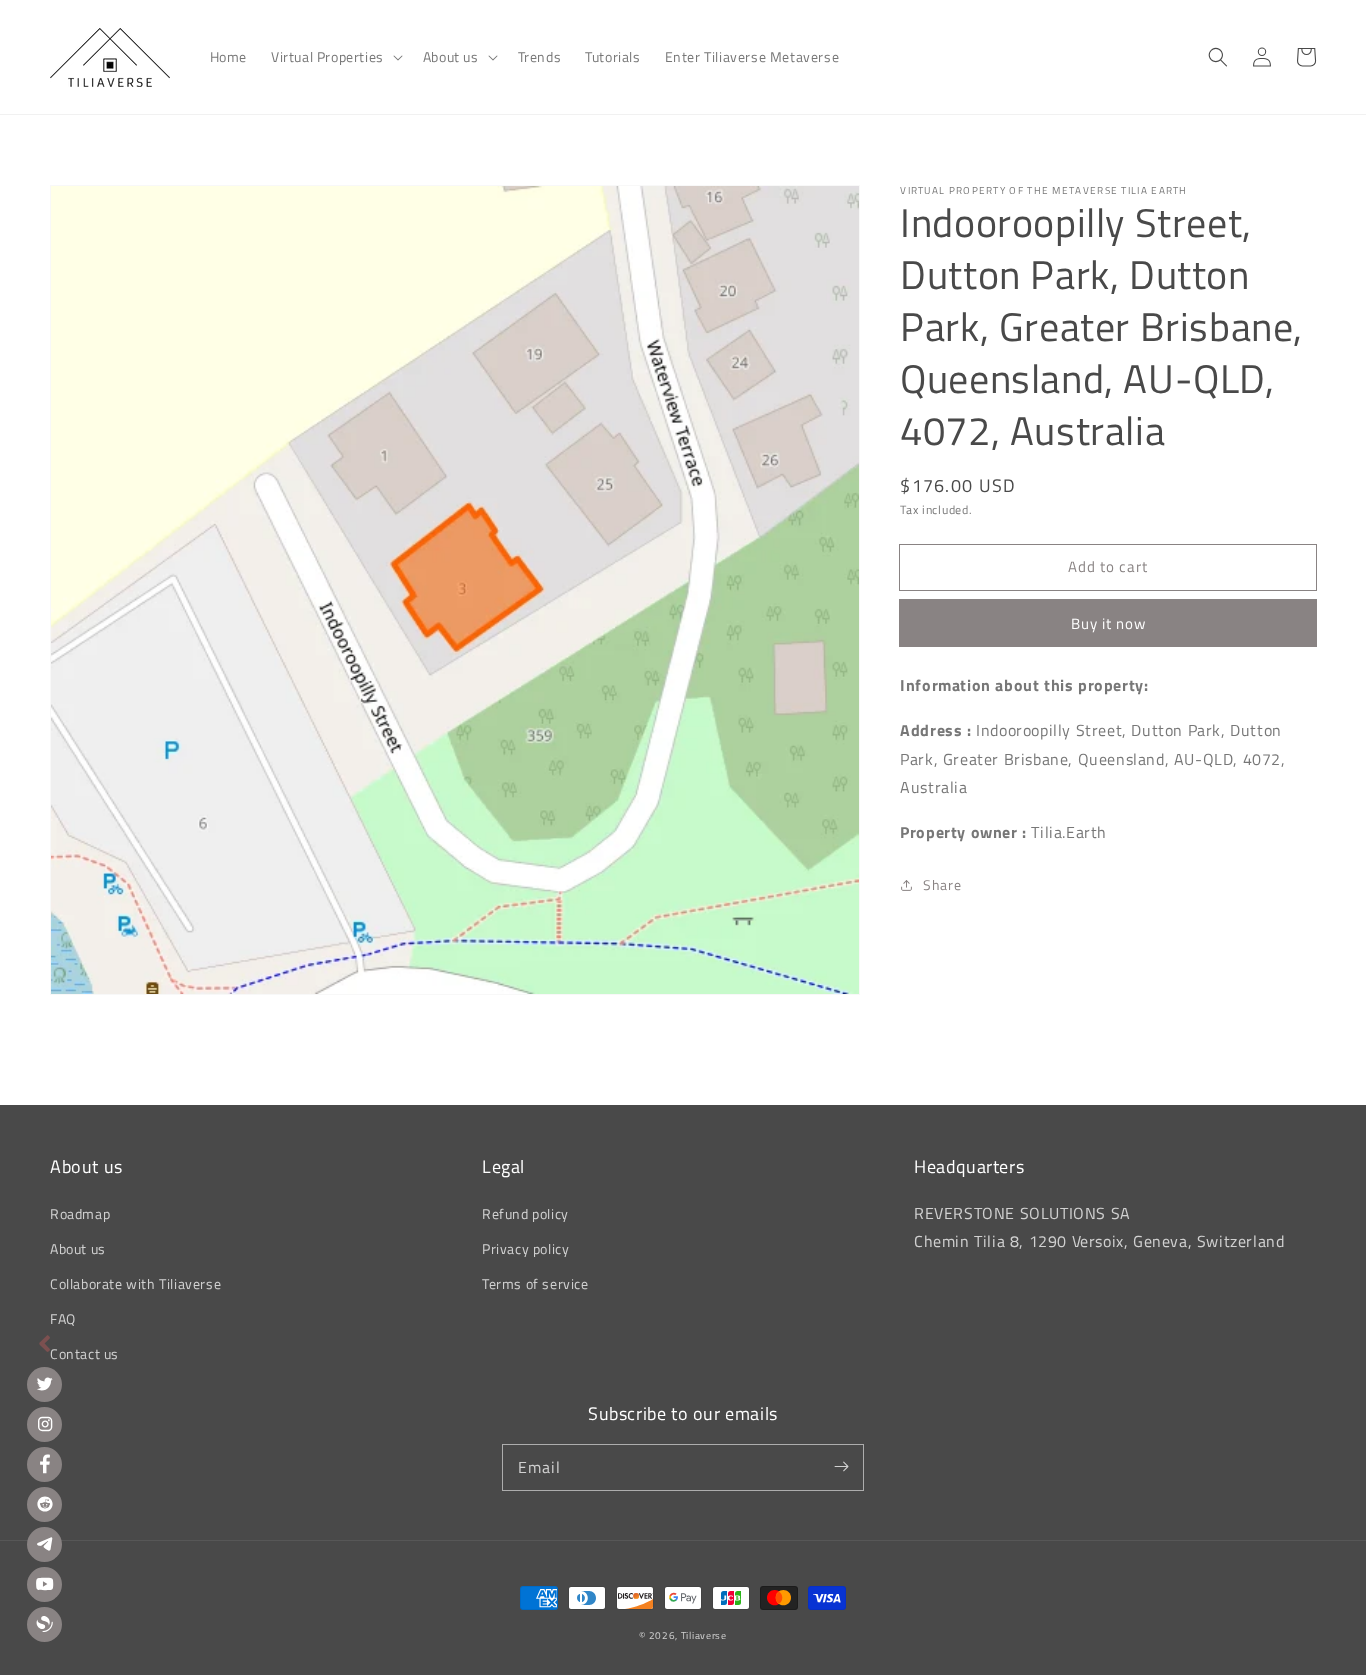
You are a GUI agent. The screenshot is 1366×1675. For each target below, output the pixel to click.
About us (78, 1248)
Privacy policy (525, 1248)
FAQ (63, 1318)
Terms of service (535, 1283)
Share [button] (942, 884)
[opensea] (44, 1624)
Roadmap (80, 1213)
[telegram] (44, 1544)
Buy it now (1108, 623)
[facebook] (44, 1464)
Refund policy (525, 1213)
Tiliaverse (704, 1635)
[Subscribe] (841, 1467)
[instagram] (44, 1424)
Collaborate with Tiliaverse (135, 1283)
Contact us (84, 1353)
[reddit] (44, 1504)
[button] (335, 57)
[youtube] (44, 1584)
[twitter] (44, 1384)
